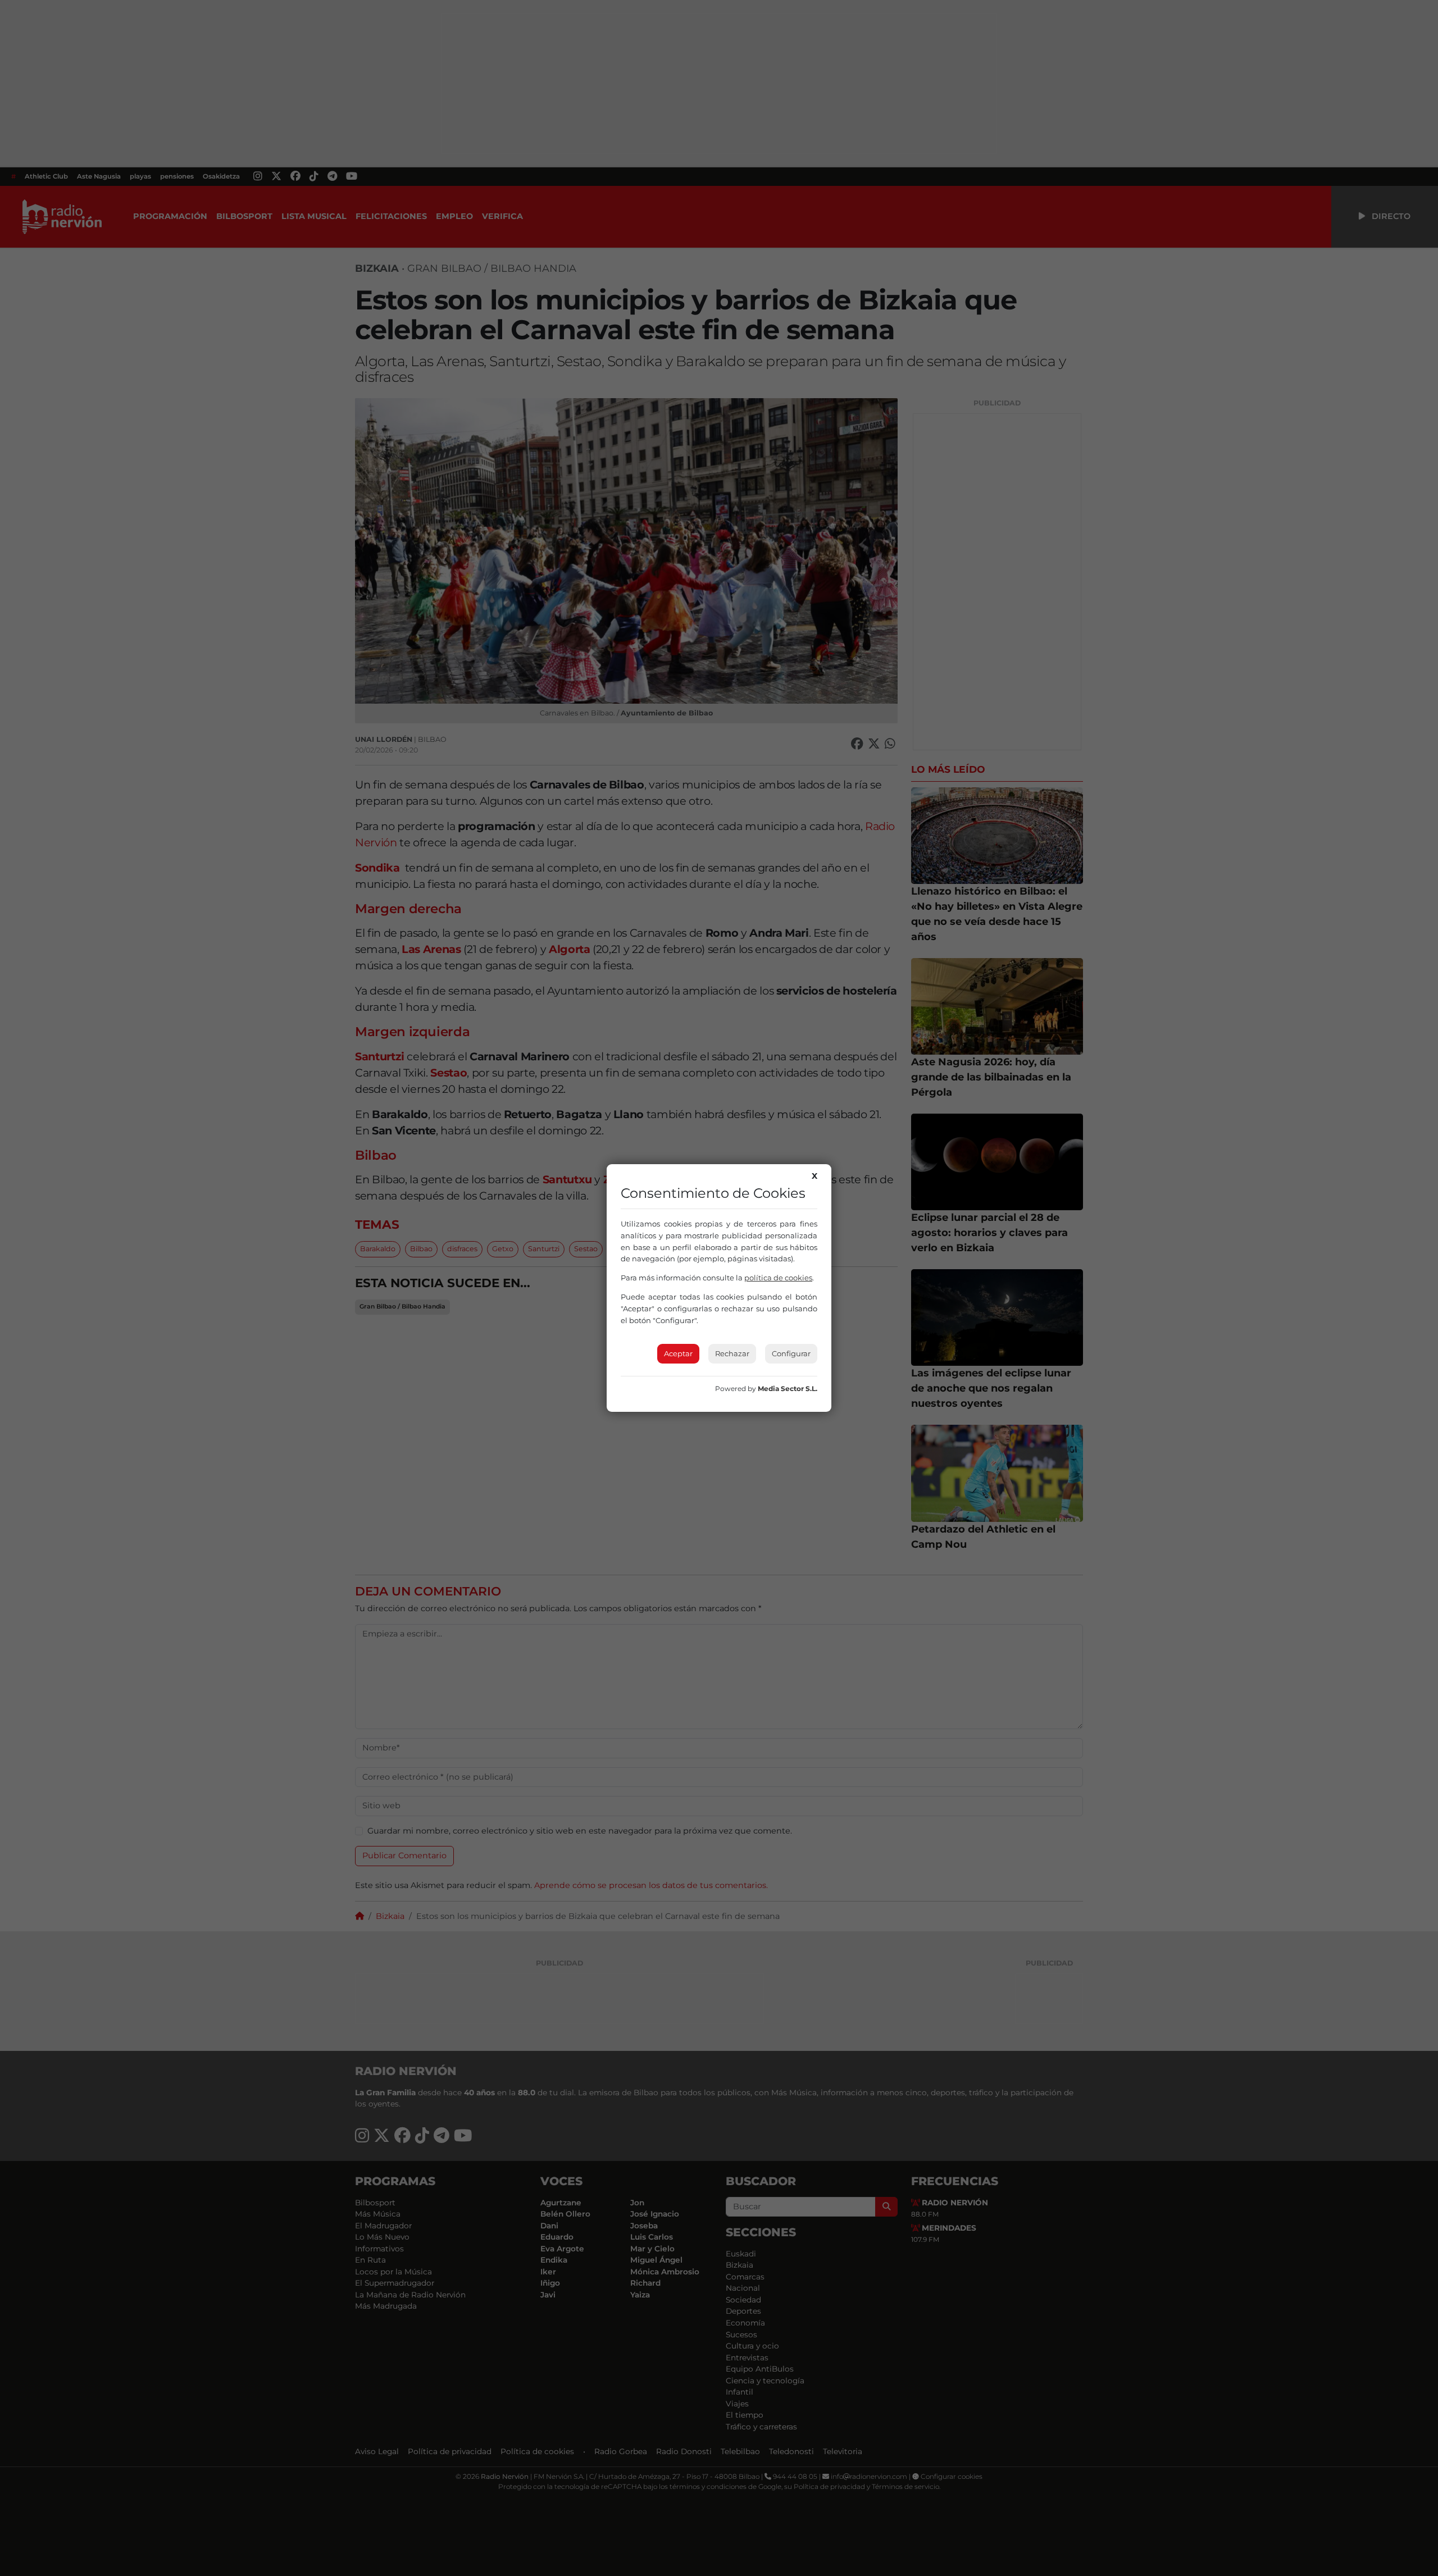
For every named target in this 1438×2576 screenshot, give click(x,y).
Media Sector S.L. (788, 1389)
